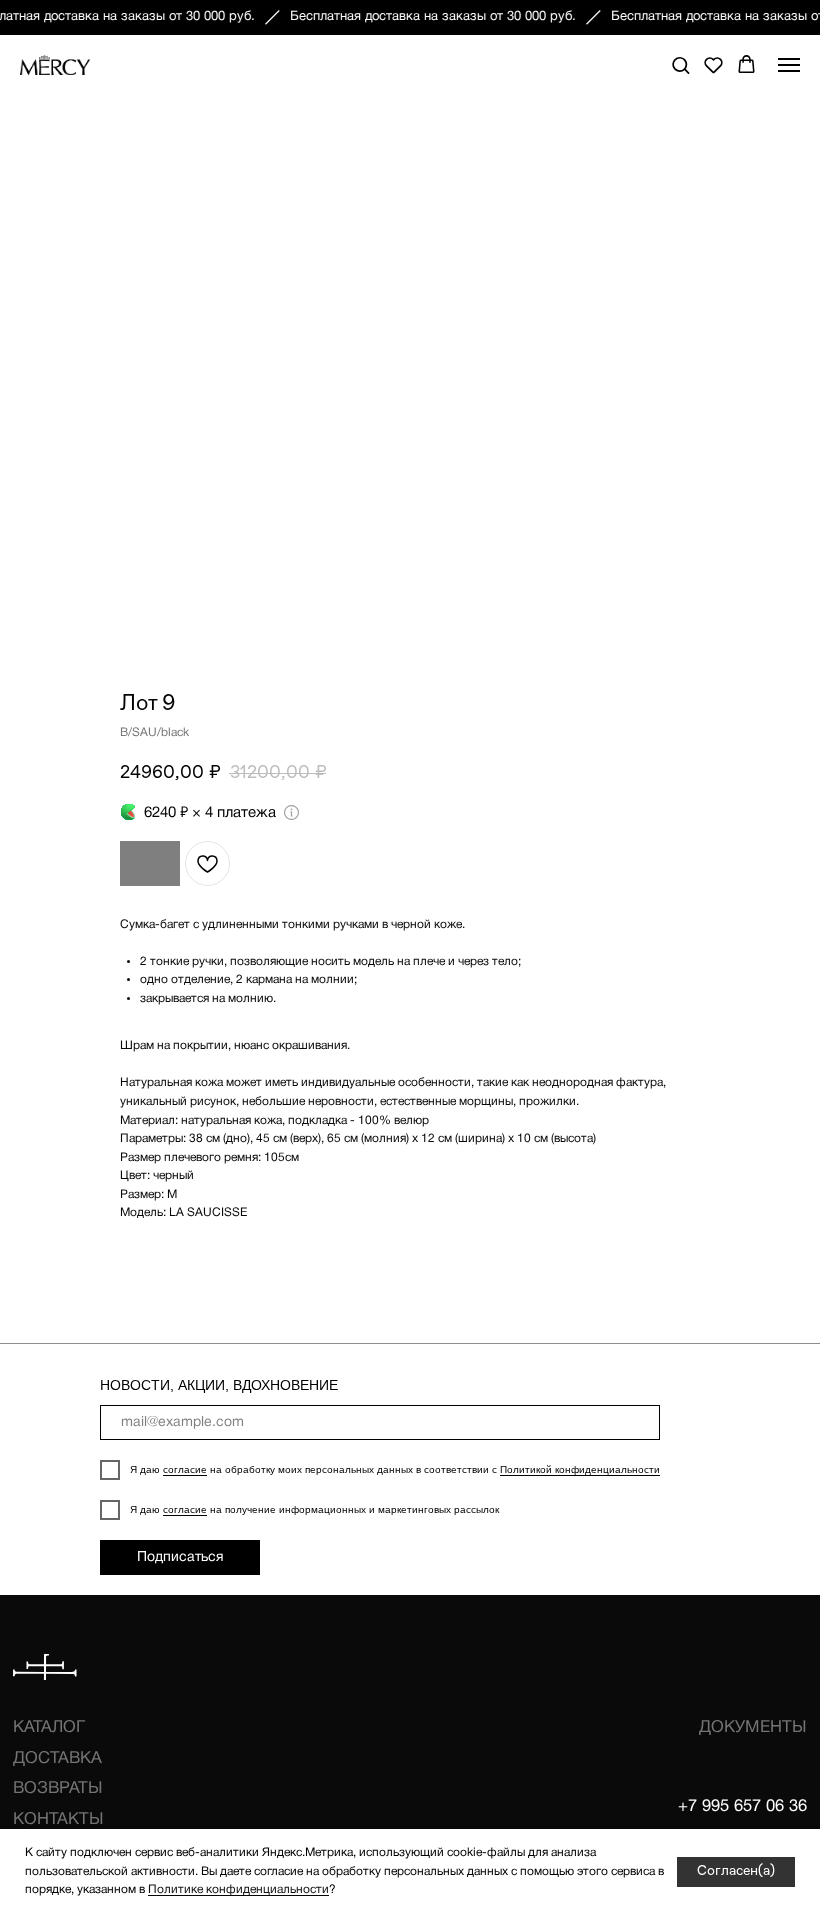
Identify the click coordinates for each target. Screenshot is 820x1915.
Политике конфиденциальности (238, 1889)
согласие (185, 1469)
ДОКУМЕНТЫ (753, 1727)
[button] (680, 64)
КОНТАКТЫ (58, 1819)
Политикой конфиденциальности (580, 1469)
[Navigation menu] (789, 65)
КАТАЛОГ (49, 1727)
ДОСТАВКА (57, 1758)
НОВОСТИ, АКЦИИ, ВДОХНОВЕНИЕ (219, 1385)
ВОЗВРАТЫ (58, 1788)
